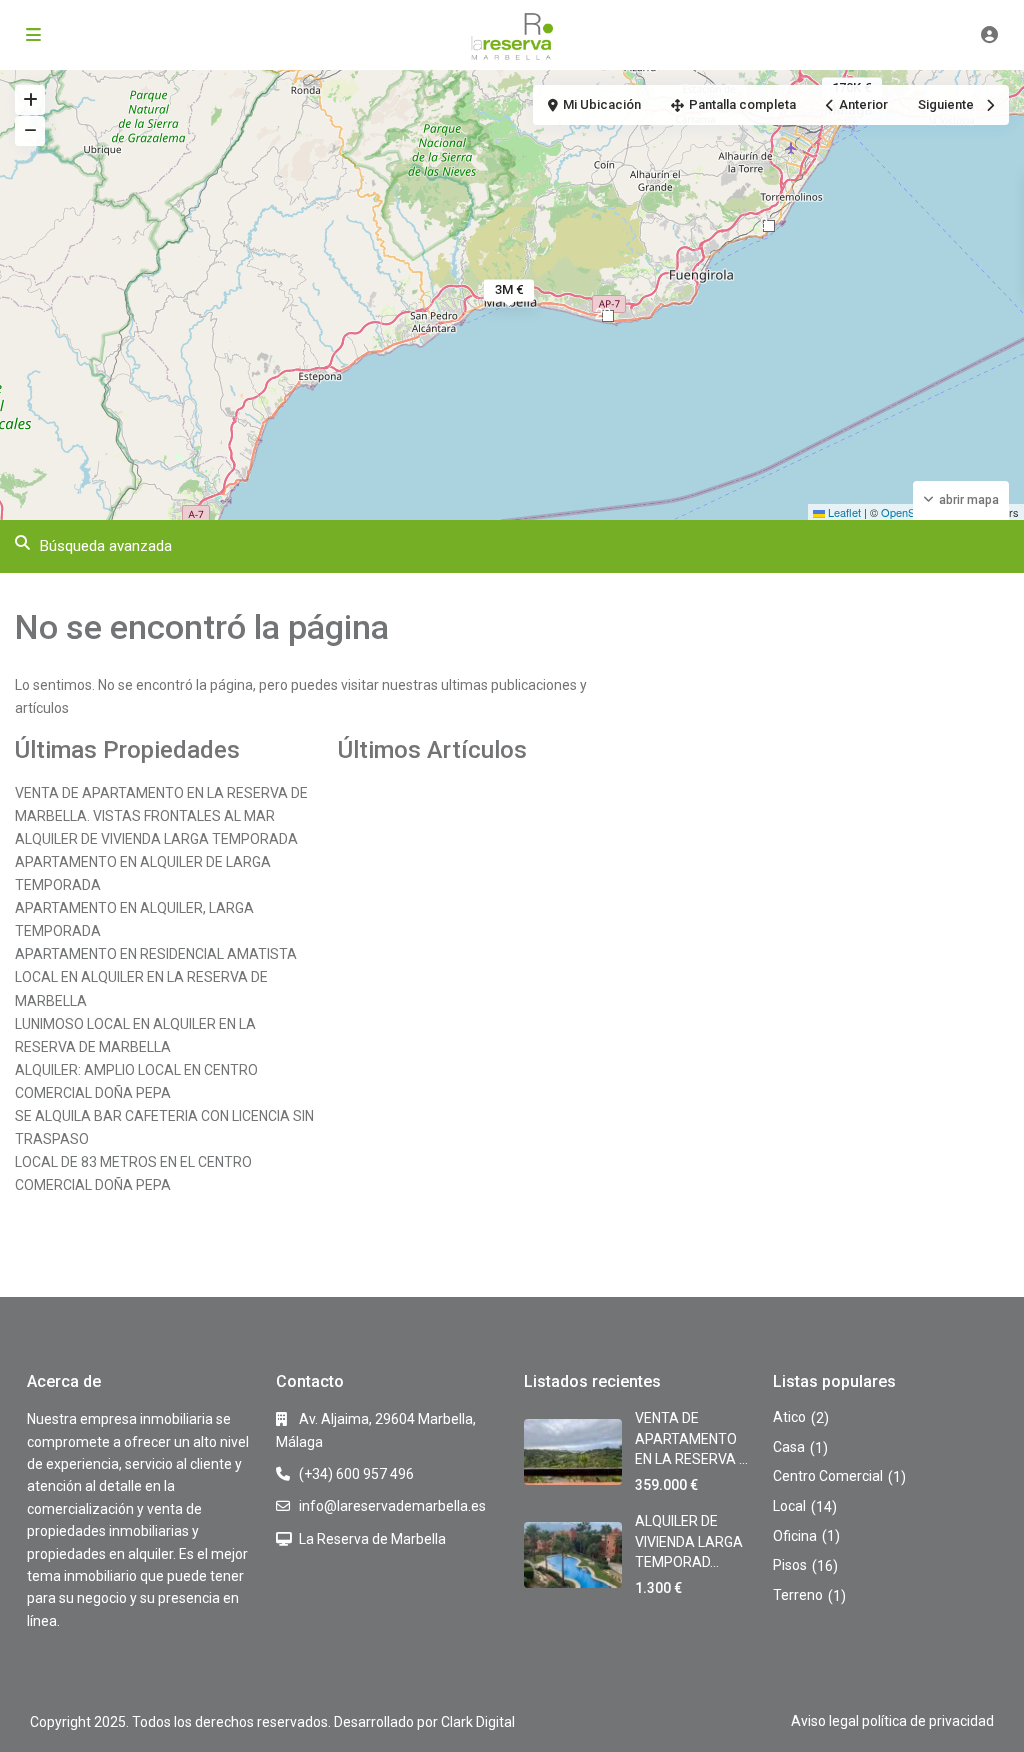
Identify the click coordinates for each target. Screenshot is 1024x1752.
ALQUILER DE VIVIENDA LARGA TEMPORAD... (689, 1541)
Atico (789, 1417)
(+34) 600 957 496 (356, 1474)
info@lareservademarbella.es (392, 1506)
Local (789, 1506)
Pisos (790, 1565)
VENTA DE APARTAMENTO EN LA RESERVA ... (691, 1438)
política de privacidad (928, 1721)
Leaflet (843, 512)
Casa (789, 1447)
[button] (769, 226)
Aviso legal (825, 1721)
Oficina (795, 1536)
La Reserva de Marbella (372, 1539)
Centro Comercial (828, 1476)
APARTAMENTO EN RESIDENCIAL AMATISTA (156, 954)
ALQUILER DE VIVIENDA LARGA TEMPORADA (156, 839)
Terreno (798, 1595)
